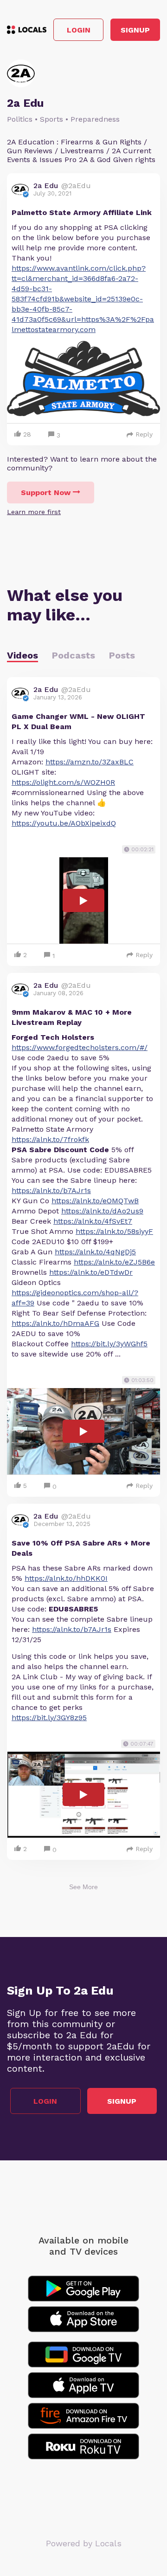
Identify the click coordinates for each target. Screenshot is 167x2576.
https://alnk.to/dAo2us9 (102, 1211)
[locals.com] (27, 30)
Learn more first (34, 512)
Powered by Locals (84, 2543)
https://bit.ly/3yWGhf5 (109, 1344)
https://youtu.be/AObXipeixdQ (64, 823)
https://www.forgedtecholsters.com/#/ (80, 1047)
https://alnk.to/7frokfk (50, 1139)
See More (83, 1887)
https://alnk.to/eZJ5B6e (114, 1262)
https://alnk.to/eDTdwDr (91, 1272)
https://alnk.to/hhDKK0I (66, 1578)
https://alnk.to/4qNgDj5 (95, 1252)
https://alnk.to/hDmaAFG (55, 1323)
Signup (135, 30)
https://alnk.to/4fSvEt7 (93, 1221)
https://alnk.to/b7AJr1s (51, 1190)
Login (79, 30)
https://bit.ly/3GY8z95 (49, 1718)
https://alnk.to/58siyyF (114, 1231)
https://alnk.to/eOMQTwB (95, 1201)
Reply (144, 434)
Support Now (46, 492)
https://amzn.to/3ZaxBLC (90, 762)
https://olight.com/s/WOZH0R (63, 782)
